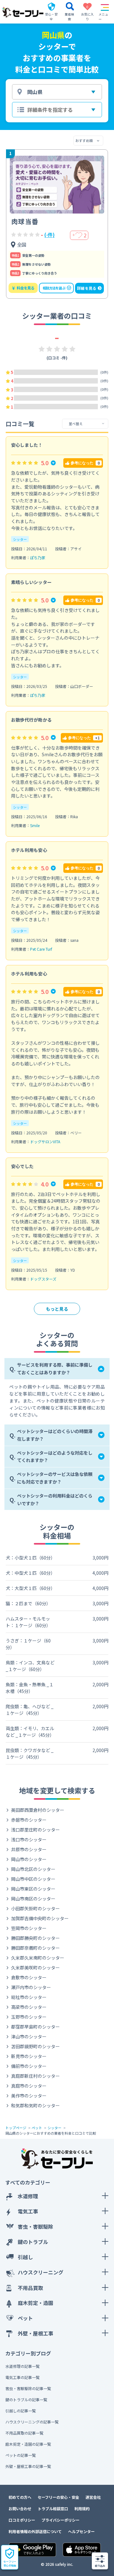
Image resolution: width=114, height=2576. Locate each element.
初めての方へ (20, 2497)
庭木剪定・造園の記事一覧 (28, 2444)
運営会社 (93, 2497)
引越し (25, 2257)
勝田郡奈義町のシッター (35, 1948)
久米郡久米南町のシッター (38, 1958)
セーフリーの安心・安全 (58, 2497)
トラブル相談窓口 (53, 2508)
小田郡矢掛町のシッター (35, 1908)
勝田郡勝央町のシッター (35, 1938)
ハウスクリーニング (41, 2272)
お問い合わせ (20, 2508)
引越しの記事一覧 (21, 2411)
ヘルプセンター (81, 2531)
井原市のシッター (29, 1849)
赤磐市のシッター (29, 1820)
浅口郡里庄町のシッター (35, 1830)
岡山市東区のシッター (33, 1889)
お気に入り (87, 13)
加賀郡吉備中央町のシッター (40, 1918)
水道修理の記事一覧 (22, 2366)
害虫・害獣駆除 (35, 2226)
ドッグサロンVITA (45, 1142)
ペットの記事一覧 (21, 2455)
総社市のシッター (29, 1997)
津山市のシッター (29, 2036)
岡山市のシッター (29, 1859)
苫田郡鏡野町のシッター (35, 2046)
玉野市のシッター (29, 2017)
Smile (35, 825)
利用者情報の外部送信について (35, 2531)
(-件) (49, 235)
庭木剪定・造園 (35, 2303)
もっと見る (57, 1309)
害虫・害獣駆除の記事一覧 (28, 2388)
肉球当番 (25, 221)
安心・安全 (51, 17)
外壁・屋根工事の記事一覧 (28, 2466)
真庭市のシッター (29, 2086)
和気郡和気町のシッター (35, 2105)
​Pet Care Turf (41, 949)
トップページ (16, 2128)
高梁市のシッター (29, 2007)
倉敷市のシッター (29, 1977)
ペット (37, 2128)
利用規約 (82, 2508)
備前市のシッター (29, 2066)
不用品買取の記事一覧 (24, 2433)
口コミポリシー (22, 2520)
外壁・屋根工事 (35, 2333)
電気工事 (28, 2211)
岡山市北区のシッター (33, 1869)
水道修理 (28, 2196)
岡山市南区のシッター (33, 1899)
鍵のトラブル (33, 2242)
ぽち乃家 (38, 557)
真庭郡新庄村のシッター (35, 2076)
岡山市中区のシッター (33, 1879)
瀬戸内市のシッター (31, 1987)
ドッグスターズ (43, 1279)
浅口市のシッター (29, 1839)
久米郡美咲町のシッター (35, 1968)
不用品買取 (30, 2288)
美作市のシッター (29, 2096)
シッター (20, 539)
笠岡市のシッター (29, 1928)
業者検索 (69, 17)
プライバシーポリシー (60, 2520)
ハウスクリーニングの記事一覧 (32, 2422)
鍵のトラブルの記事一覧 (26, 2399)
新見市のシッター (29, 2056)
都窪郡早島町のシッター (35, 2027)
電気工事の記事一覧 (22, 2377)
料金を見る (23, 288)
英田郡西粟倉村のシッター (38, 1810)
